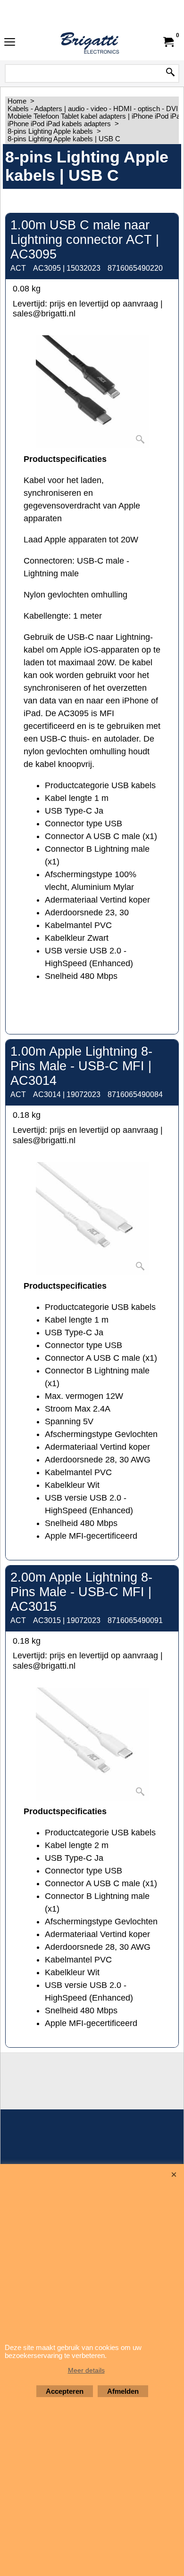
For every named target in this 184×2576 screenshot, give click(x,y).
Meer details (86, 2370)
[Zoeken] (170, 73)
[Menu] (10, 43)
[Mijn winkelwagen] (168, 42)
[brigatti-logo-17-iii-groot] (90, 42)
